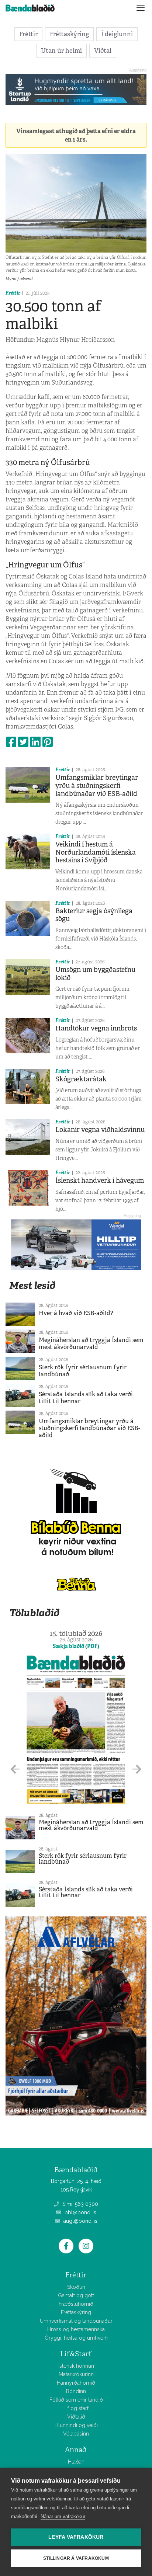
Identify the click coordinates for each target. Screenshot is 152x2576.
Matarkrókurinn (76, 2374)
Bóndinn (76, 2391)
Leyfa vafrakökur (76, 2537)
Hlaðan (76, 2462)
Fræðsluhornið (76, 2304)
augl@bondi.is (80, 2221)
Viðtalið (76, 2417)
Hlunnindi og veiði (76, 2425)
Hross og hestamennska (76, 2329)
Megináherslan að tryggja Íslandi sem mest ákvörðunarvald (91, 1343)
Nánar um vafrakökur (63, 2516)
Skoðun (76, 2287)
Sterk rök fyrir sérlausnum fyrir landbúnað (83, 1371)
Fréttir (28, 34)
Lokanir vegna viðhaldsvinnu (100, 1130)
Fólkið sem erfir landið (76, 2400)
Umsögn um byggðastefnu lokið (95, 974)
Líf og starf (76, 2408)
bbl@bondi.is (80, 2212)
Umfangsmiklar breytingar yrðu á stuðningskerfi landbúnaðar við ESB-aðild (97, 785)
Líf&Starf (76, 2354)
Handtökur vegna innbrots (96, 1028)
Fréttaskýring (69, 34)
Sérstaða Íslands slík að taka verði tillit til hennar (86, 1398)
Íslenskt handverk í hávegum (100, 1181)
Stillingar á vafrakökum (76, 2558)
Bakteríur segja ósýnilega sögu (94, 915)
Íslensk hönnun (76, 2366)
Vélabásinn (76, 2434)
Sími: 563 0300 (80, 2204)
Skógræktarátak (81, 1079)
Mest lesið (32, 1285)
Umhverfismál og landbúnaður (76, 2321)
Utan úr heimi (61, 51)
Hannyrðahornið (76, 2383)
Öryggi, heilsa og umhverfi (76, 2338)
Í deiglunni (117, 34)
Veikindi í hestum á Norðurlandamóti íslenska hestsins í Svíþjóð (96, 852)
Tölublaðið (34, 1613)
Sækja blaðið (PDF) (76, 1646)
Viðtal (103, 51)
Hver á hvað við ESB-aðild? (76, 1313)
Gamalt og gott (76, 2295)
